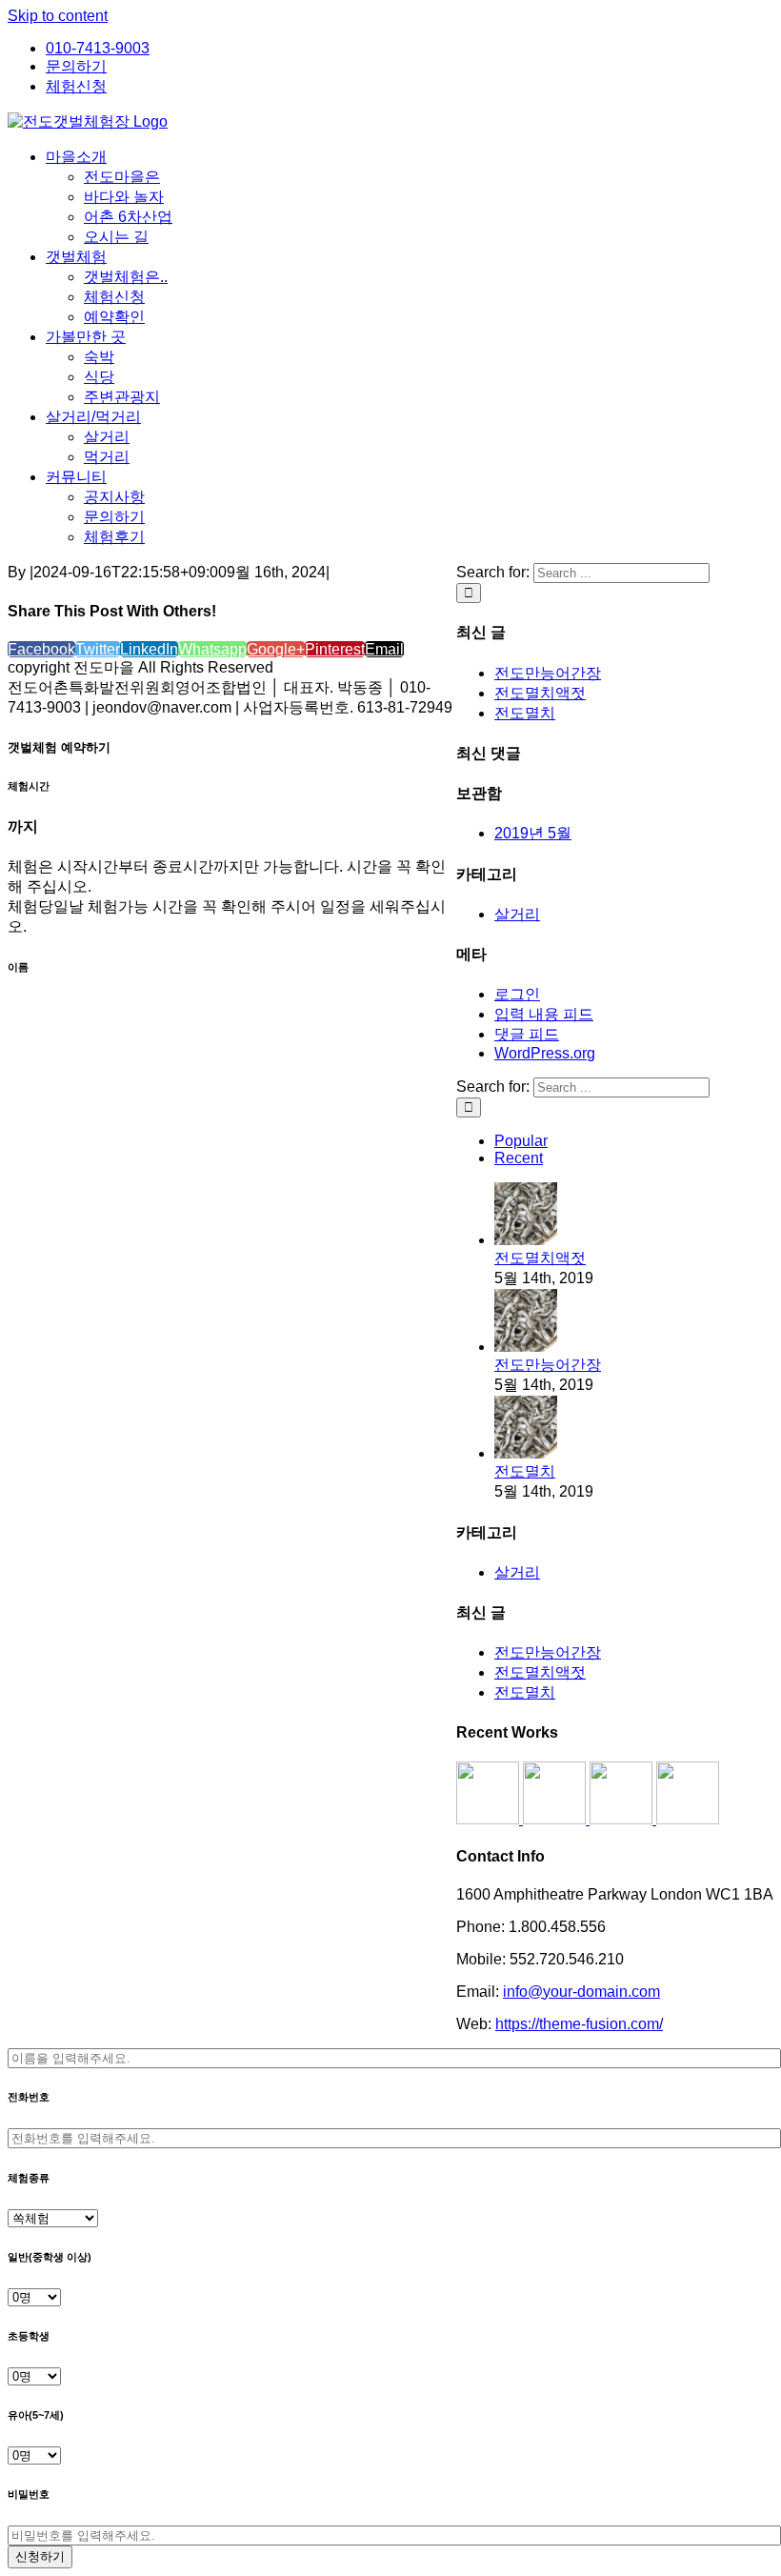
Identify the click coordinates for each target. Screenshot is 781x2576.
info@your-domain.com (581, 1992)
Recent (519, 1158)
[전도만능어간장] (526, 1347)
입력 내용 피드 (544, 1014)
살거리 (517, 914)
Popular (521, 1141)
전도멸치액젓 (540, 693)
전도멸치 (525, 713)
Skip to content (58, 16)
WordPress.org (545, 1053)
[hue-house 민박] (623, 1819)
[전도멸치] (526, 1453)
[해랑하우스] (490, 1819)
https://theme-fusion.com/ (579, 2024)
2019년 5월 (533, 833)
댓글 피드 (527, 1034)
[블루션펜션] (688, 1819)
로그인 (517, 994)
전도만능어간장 (548, 673)
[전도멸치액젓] (526, 1240)
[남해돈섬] (556, 1819)
